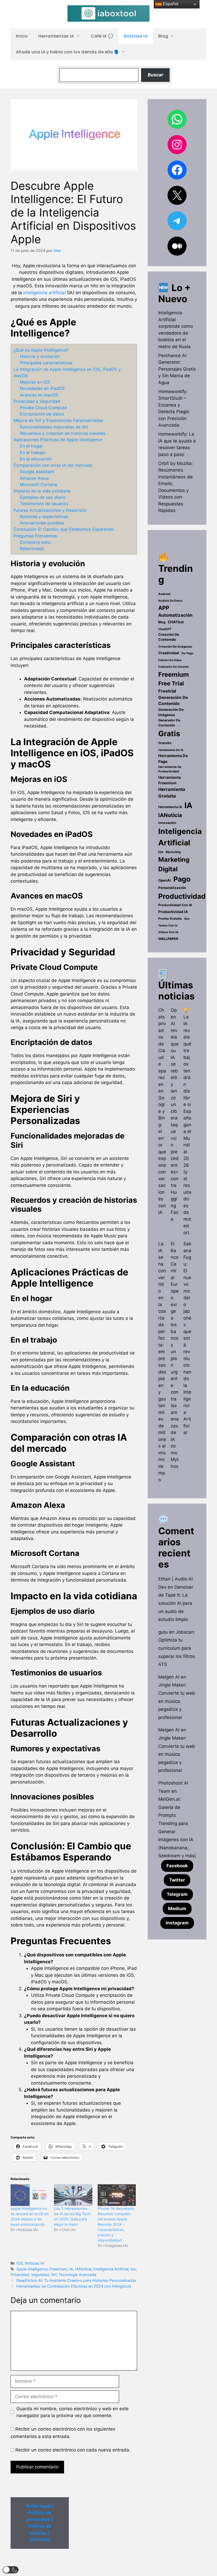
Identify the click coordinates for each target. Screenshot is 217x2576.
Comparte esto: (36, 542)
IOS (20, 2263)
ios (133, 2269)
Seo (187, 919)
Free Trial (171, 683)
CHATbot (176, 622)
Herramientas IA (56, 36)
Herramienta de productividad (170, 769)
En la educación (36, 459)
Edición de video (170, 660)
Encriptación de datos (42, 414)
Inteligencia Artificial (111, 2269)
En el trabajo (33, 453)
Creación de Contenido (169, 637)
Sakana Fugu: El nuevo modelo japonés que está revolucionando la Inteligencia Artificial (187, 1338)
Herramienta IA (170, 807)
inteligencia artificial (44, 293)
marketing (173, 852)
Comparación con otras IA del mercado (53, 465)
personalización (172, 888)
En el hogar (31, 446)
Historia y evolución (40, 356)
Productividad (182, 896)
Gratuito (165, 743)
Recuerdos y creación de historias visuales (63, 433)
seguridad (40, 2275)
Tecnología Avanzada (77, 2275)
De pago (187, 653)
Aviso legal (38, 2506)
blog (162, 622)
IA (71, 2269)
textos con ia (168, 925)
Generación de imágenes (171, 712)
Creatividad (169, 653)
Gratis (169, 734)
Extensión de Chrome (173, 667)
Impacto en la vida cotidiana (42, 491)
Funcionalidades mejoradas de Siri (54, 427)
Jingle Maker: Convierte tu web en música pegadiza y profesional (177, 1701)
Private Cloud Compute (43, 408)
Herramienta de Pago (173, 759)
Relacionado (32, 549)
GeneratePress (141, 2567)
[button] (11, 2570)
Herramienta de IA (171, 750)
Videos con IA (168, 932)
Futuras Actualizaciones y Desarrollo (50, 510)
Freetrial (167, 691)
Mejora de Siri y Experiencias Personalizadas (58, 420)
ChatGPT (165, 629)
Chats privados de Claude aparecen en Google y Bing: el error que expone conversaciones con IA (162, 1111)
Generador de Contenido (169, 723)
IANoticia (83, 2269)
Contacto (40, 2540)
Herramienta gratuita (172, 793)
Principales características (46, 363)
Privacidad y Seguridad (37, 401)
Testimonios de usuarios (44, 504)
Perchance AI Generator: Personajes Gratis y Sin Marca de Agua (177, 369)
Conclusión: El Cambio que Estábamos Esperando (64, 529)
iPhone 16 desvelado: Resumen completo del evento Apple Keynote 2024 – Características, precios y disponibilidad (116, 2224)
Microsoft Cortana (38, 485)
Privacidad (20, 2275)
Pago (182, 879)
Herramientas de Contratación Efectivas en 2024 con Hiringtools (74, 2286)
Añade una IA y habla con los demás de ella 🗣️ (68, 52)
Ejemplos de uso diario (43, 497)
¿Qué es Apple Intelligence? (41, 350)
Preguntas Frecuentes (35, 536)
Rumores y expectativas (44, 517)
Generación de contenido (173, 701)
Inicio (22, 36)
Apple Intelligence (32, 2269)
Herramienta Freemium (169, 780)
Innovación (167, 823)
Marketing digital (174, 864)
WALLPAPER (168, 939)
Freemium (58, 2269)
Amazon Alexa (34, 478)
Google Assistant (37, 472)
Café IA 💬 (102, 36)
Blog (163, 36)
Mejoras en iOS (35, 382)
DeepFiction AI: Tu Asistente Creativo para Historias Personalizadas (76, 2280)
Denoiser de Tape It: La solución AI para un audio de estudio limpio (176, 1603)
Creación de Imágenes (175, 647)
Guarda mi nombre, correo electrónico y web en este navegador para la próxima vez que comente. (73, 2412)
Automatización (175, 615)
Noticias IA (136, 36)
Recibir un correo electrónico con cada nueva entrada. (73, 2450)
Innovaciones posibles (42, 523)
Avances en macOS (39, 395)
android (164, 594)
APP (164, 608)
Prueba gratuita (170, 919)
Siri (54, 2275)
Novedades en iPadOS (42, 388)
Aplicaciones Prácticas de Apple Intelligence (58, 440)
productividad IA (173, 912)
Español (170, 4)
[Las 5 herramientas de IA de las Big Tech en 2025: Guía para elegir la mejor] (73, 2195)
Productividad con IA (175, 905)
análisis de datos (170, 601)
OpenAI (165, 880)
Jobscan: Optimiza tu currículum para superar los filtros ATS (177, 1648)
